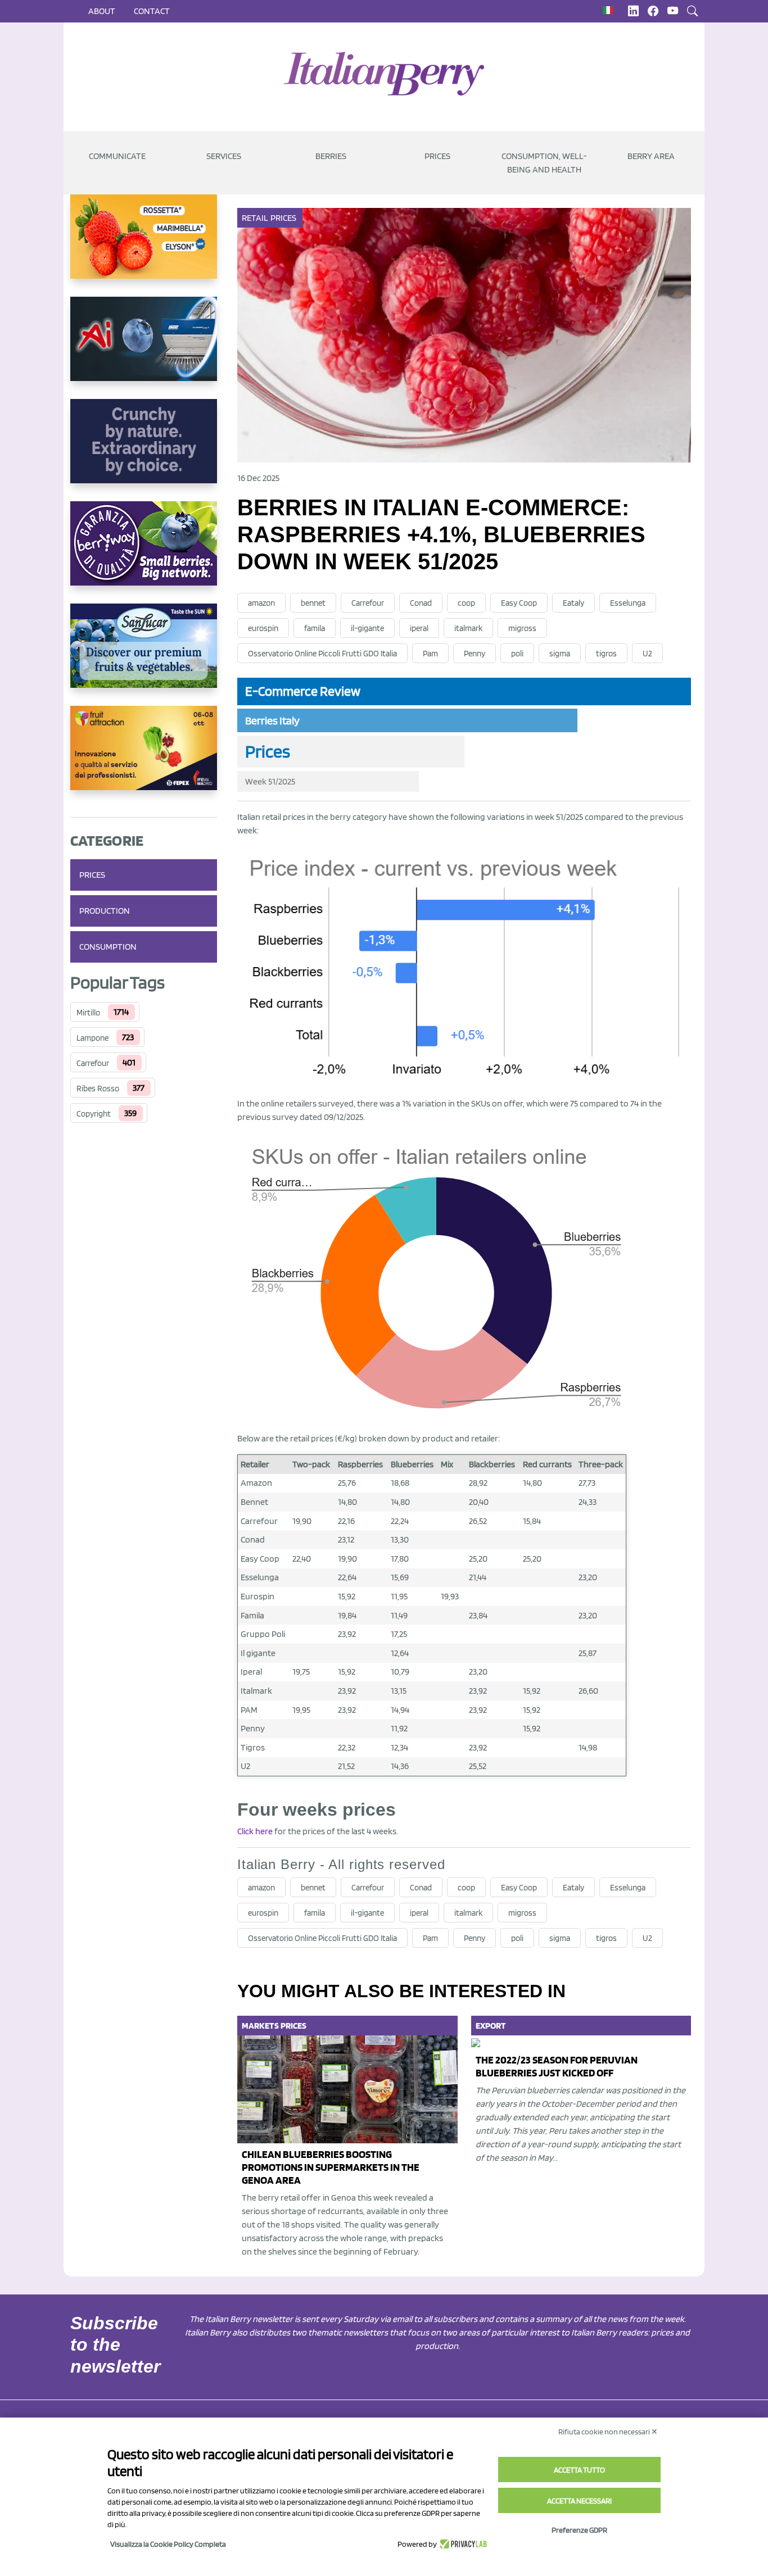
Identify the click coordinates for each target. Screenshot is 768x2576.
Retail (255, 218)
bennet (313, 603)
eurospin (263, 628)
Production (105, 911)
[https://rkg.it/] (144, 450)
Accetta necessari (579, 2501)
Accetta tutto (579, 2470)
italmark (468, 628)
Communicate (117, 156)
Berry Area (651, 156)
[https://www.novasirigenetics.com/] (144, 246)
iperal (419, 628)
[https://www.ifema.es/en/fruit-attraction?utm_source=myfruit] (144, 757)
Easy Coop (519, 603)
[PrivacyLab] (462, 2544)
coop (466, 603)
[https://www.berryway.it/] (144, 552)
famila (315, 628)
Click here (255, 1831)
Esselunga (628, 603)
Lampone (92, 1038)
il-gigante (367, 628)
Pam (430, 654)
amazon (261, 603)
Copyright (94, 1114)
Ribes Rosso (98, 1089)
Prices (437, 156)
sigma (560, 654)
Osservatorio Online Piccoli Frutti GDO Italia (322, 654)
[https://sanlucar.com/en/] (144, 655)
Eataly (573, 603)
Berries (331, 156)
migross (522, 628)
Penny (475, 654)
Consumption (108, 947)
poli (517, 654)
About (102, 11)
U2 (647, 654)
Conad (421, 603)
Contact (152, 11)
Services (224, 156)
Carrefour (93, 1063)
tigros (606, 654)
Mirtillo (88, 1013)
